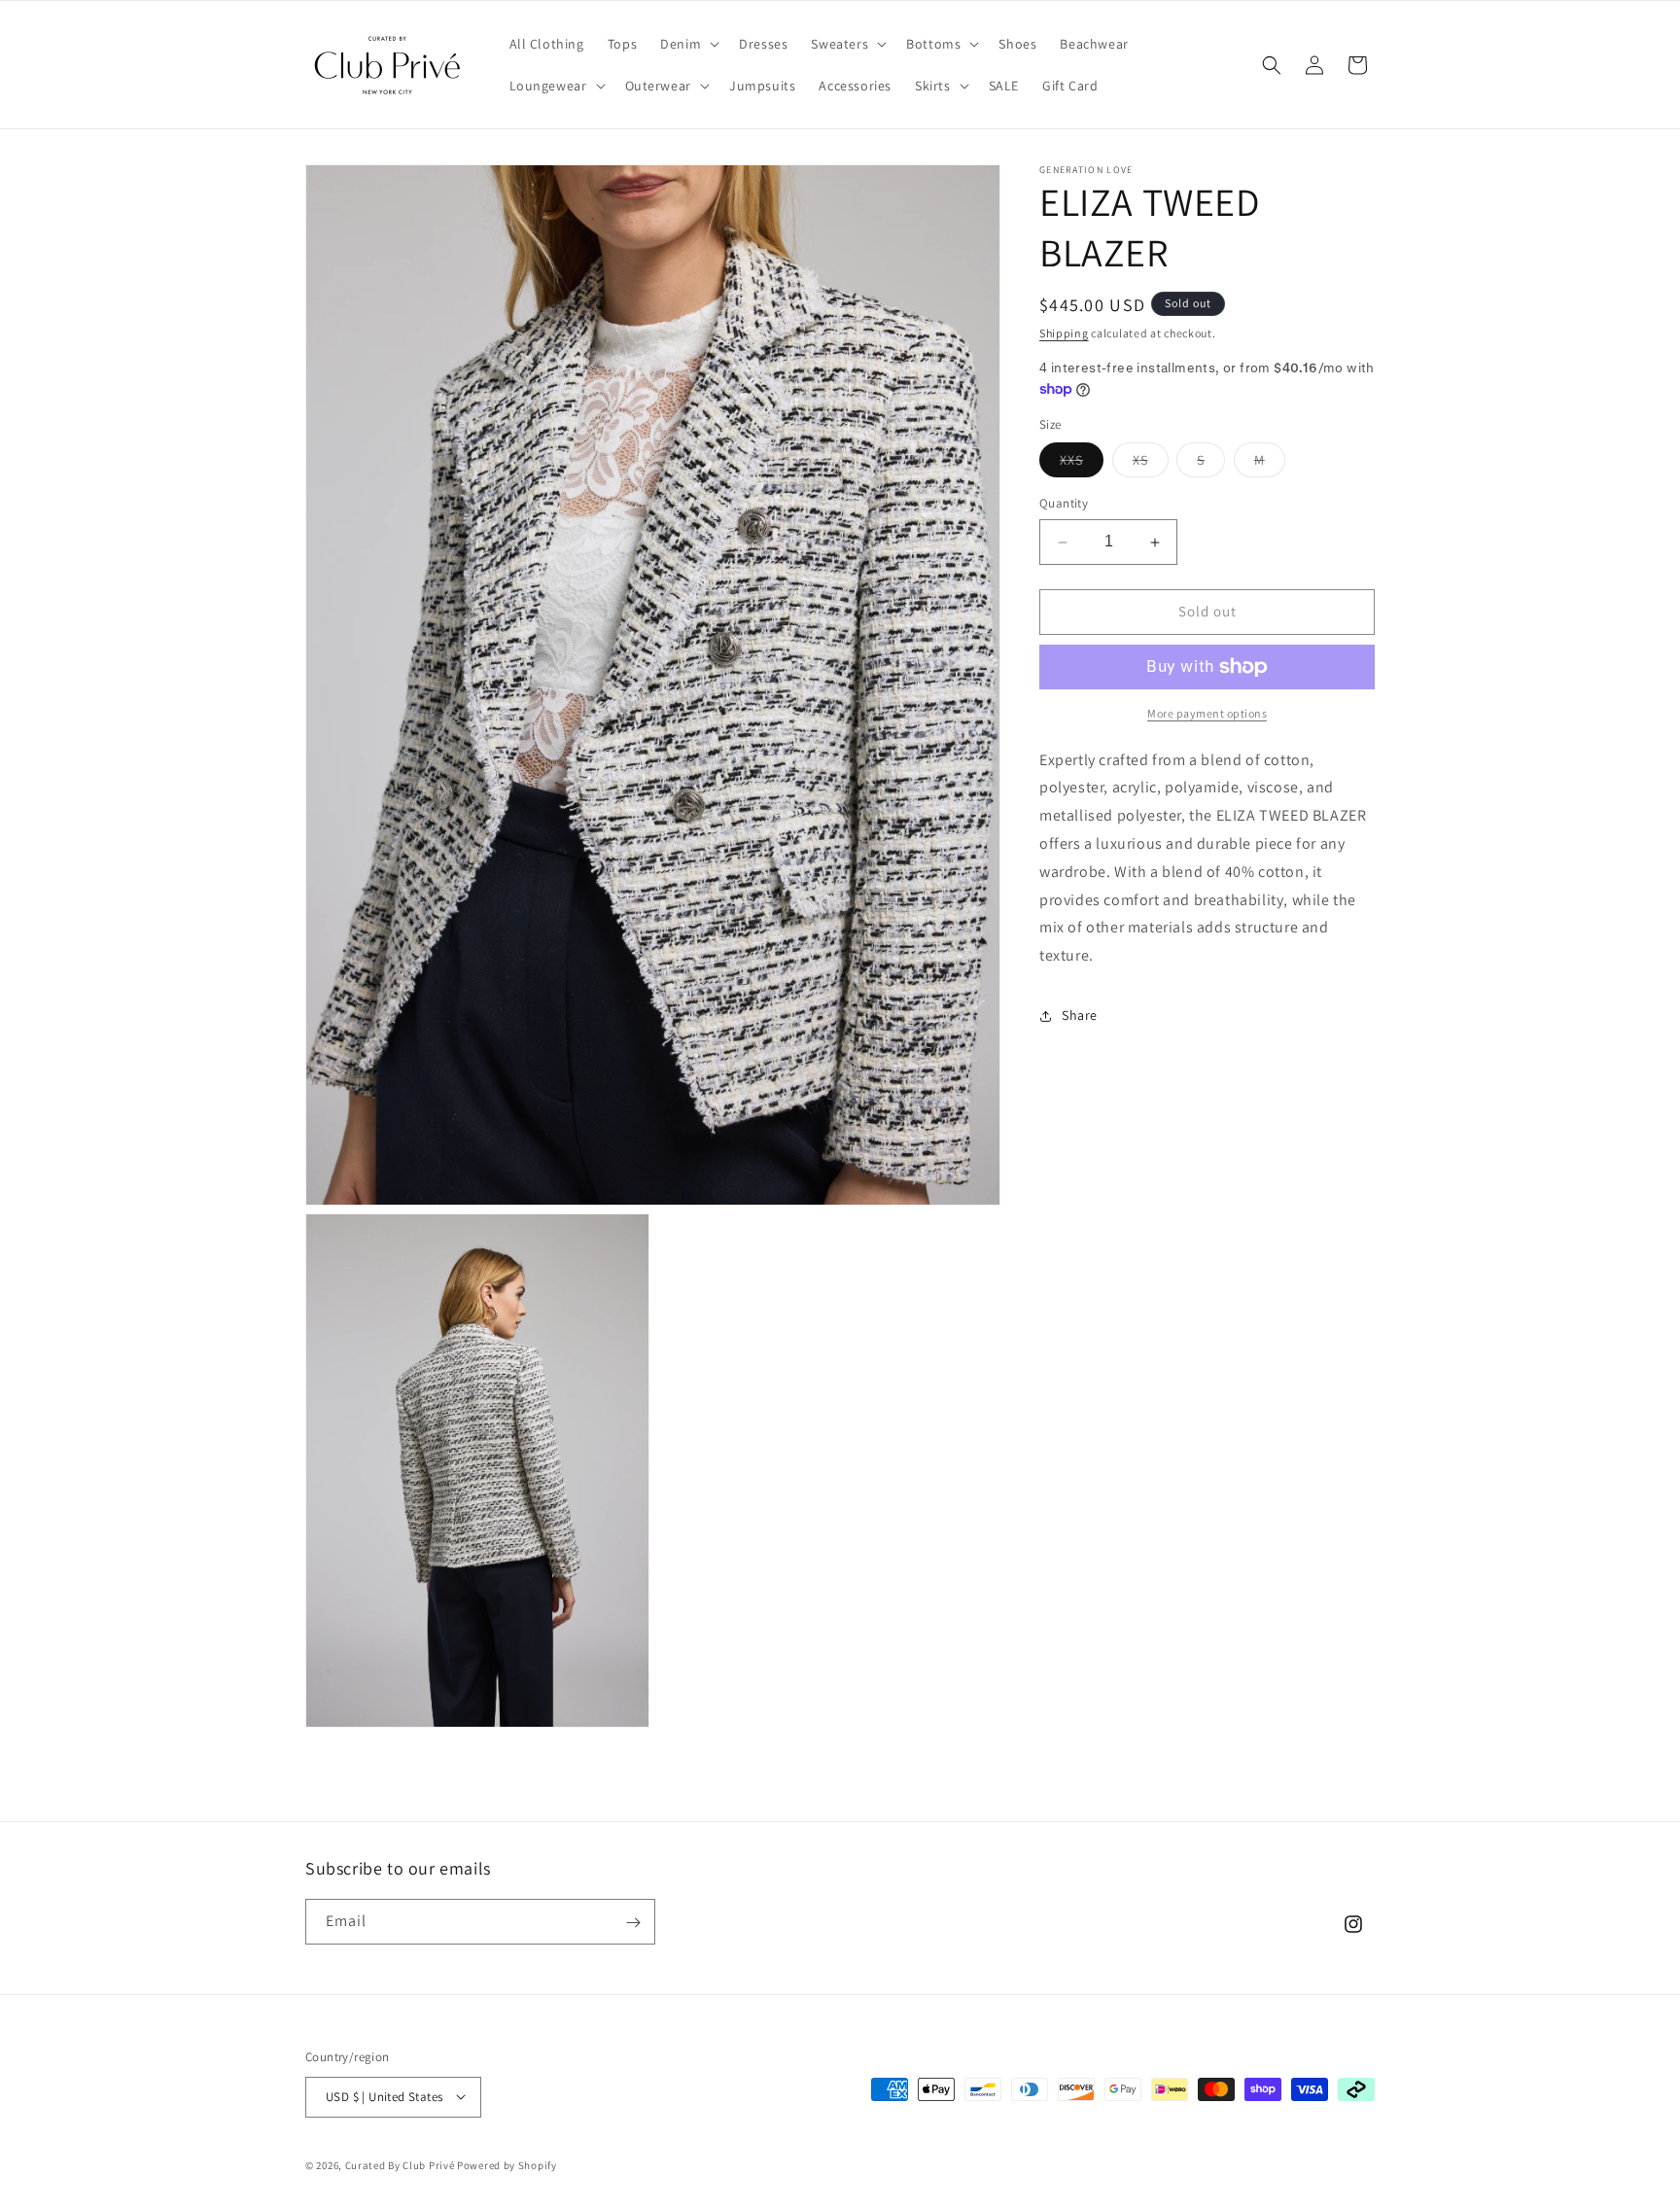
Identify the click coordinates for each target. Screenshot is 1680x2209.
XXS (1082, 465)
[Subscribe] (633, 1923)
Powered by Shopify (507, 2164)
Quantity (1064, 504)
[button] (688, 44)
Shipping (1064, 333)
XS (1151, 465)
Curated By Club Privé (400, 2164)
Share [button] (1080, 1016)
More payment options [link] (1207, 713)
